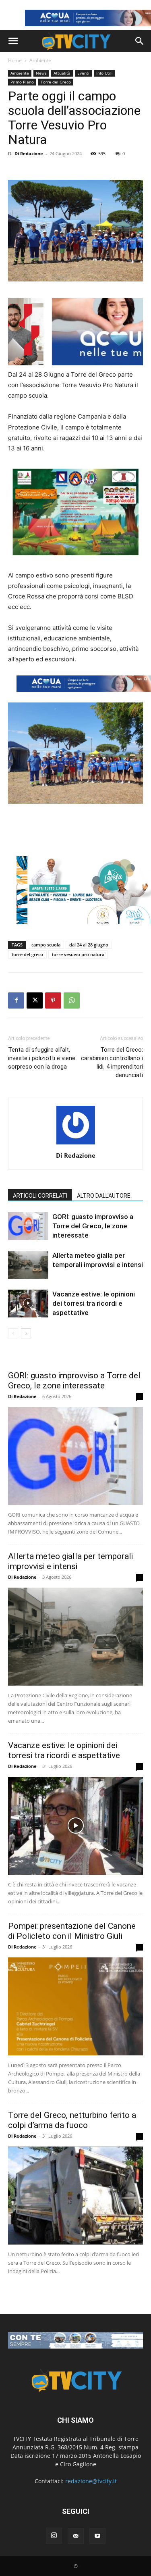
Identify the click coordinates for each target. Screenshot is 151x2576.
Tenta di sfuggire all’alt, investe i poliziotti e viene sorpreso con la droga (42, 1058)
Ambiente (40, 60)
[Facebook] (16, 1000)
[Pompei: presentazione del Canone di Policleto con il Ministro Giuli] (75, 2006)
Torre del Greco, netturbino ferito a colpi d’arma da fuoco (72, 2120)
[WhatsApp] (72, 1000)
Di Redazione (29, 153)
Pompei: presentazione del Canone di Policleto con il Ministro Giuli (72, 1931)
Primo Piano (22, 82)
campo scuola (46, 945)
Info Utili (104, 73)
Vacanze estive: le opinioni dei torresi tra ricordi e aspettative (94, 1303)
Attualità (62, 73)
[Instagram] (54, 2536)
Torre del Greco (56, 82)
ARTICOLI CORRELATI (40, 1196)
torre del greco (27, 954)
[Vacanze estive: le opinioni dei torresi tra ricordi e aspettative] (28, 1304)
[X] (35, 1000)
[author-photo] (76, 1144)
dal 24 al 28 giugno (89, 945)
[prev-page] (13, 1333)
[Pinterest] (53, 1000)
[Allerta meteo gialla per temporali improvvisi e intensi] (28, 1265)
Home (15, 60)
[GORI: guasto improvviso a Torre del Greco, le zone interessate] (28, 1226)
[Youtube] (97, 2536)
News (41, 73)
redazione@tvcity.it (91, 2481)
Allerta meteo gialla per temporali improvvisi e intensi (70, 1561)
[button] (13, 41)
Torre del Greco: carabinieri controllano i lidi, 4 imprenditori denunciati (112, 1062)
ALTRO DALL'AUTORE (104, 1196)
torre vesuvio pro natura (78, 954)
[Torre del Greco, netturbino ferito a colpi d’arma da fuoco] (75, 2196)
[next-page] (26, 1333)
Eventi (83, 73)
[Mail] (76, 2536)
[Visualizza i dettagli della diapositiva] (75, 2340)
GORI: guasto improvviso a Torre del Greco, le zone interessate (93, 1226)
